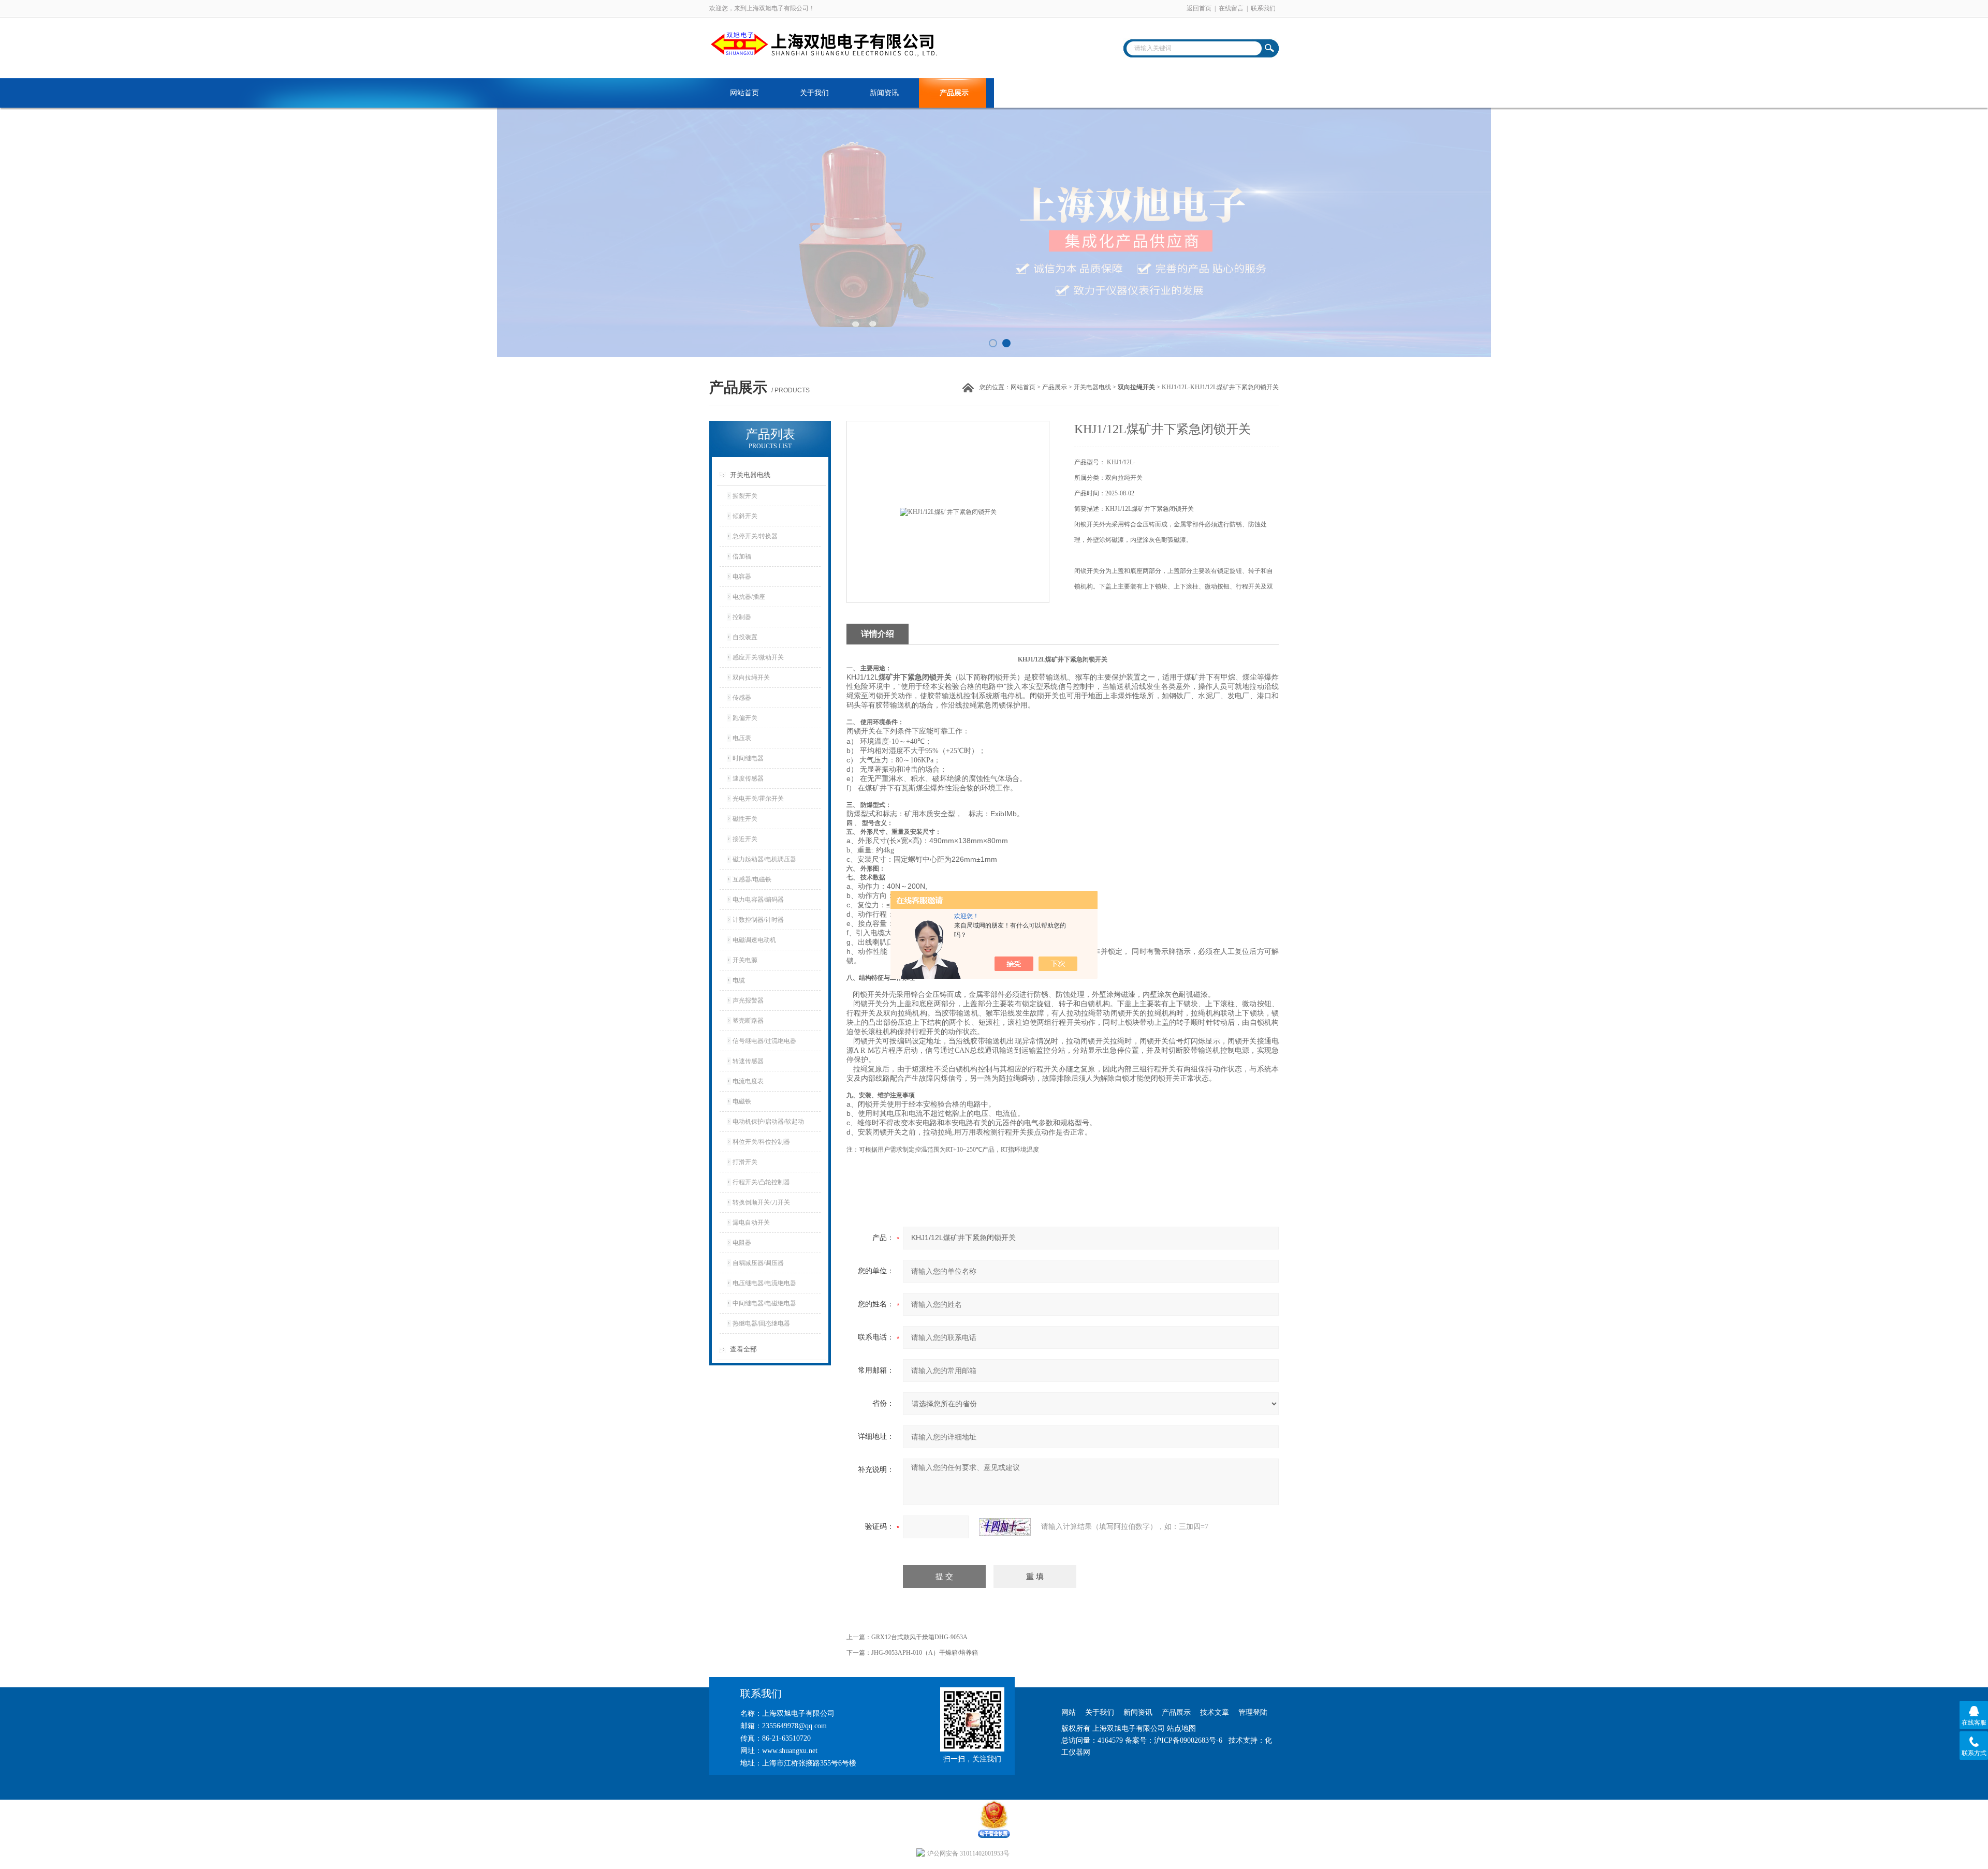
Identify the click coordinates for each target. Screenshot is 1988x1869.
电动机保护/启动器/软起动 (768, 1122)
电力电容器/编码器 (758, 900)
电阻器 (742, 1243)
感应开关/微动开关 (758, 657)
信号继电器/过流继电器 (764, 1041)
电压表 (742, 738)
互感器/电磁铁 (752, 879)
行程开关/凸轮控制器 (761, 1182)
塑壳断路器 (748, 1021)
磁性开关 (745, 819)
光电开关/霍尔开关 (758, 799)
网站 (1069, 1712)
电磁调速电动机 (754, 940)
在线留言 (1231, 8)
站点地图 (1181, 1728)
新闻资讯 (884, 93)
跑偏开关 (745, 718)
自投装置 (745, 637)
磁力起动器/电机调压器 (764, 859)
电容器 (742, 577)
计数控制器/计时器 (758, 920)
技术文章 (1024, 93)
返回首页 (1199, 8)
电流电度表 (748, 1081)
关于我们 (814, 93)
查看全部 (743, 1349)
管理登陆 (1253, 1712)
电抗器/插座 (749, 597)
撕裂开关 (745, 496)
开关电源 (745, 960)
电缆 (739, 980)
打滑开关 (745, 1162)
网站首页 (744, 93)
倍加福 (742, 556)
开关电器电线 (1092, 387)
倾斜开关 (745, 516)
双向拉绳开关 (751, 678)
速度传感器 (748, 778)
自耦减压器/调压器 (758, 1263)
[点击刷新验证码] (1005, 1527)
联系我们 (1263, 8)
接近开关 (745, 839)
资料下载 (1094, 93)
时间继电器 (748, 758)
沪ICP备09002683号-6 (1188, 1740)
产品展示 (954, 93)
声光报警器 (748, 1000)
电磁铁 (742, 1101)
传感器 (742, 698)
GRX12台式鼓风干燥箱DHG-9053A (919, 1637)
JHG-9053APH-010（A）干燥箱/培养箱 (925, 1653)
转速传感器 (748, 1061)
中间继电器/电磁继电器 (764, 1303)
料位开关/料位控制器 (761, 1142)
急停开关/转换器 (755, 536)
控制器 (742, 617)
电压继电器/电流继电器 (764, 1283)
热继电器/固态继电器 (761, 1323)
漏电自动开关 (751, 1223)
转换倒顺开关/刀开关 (761, 1202)
